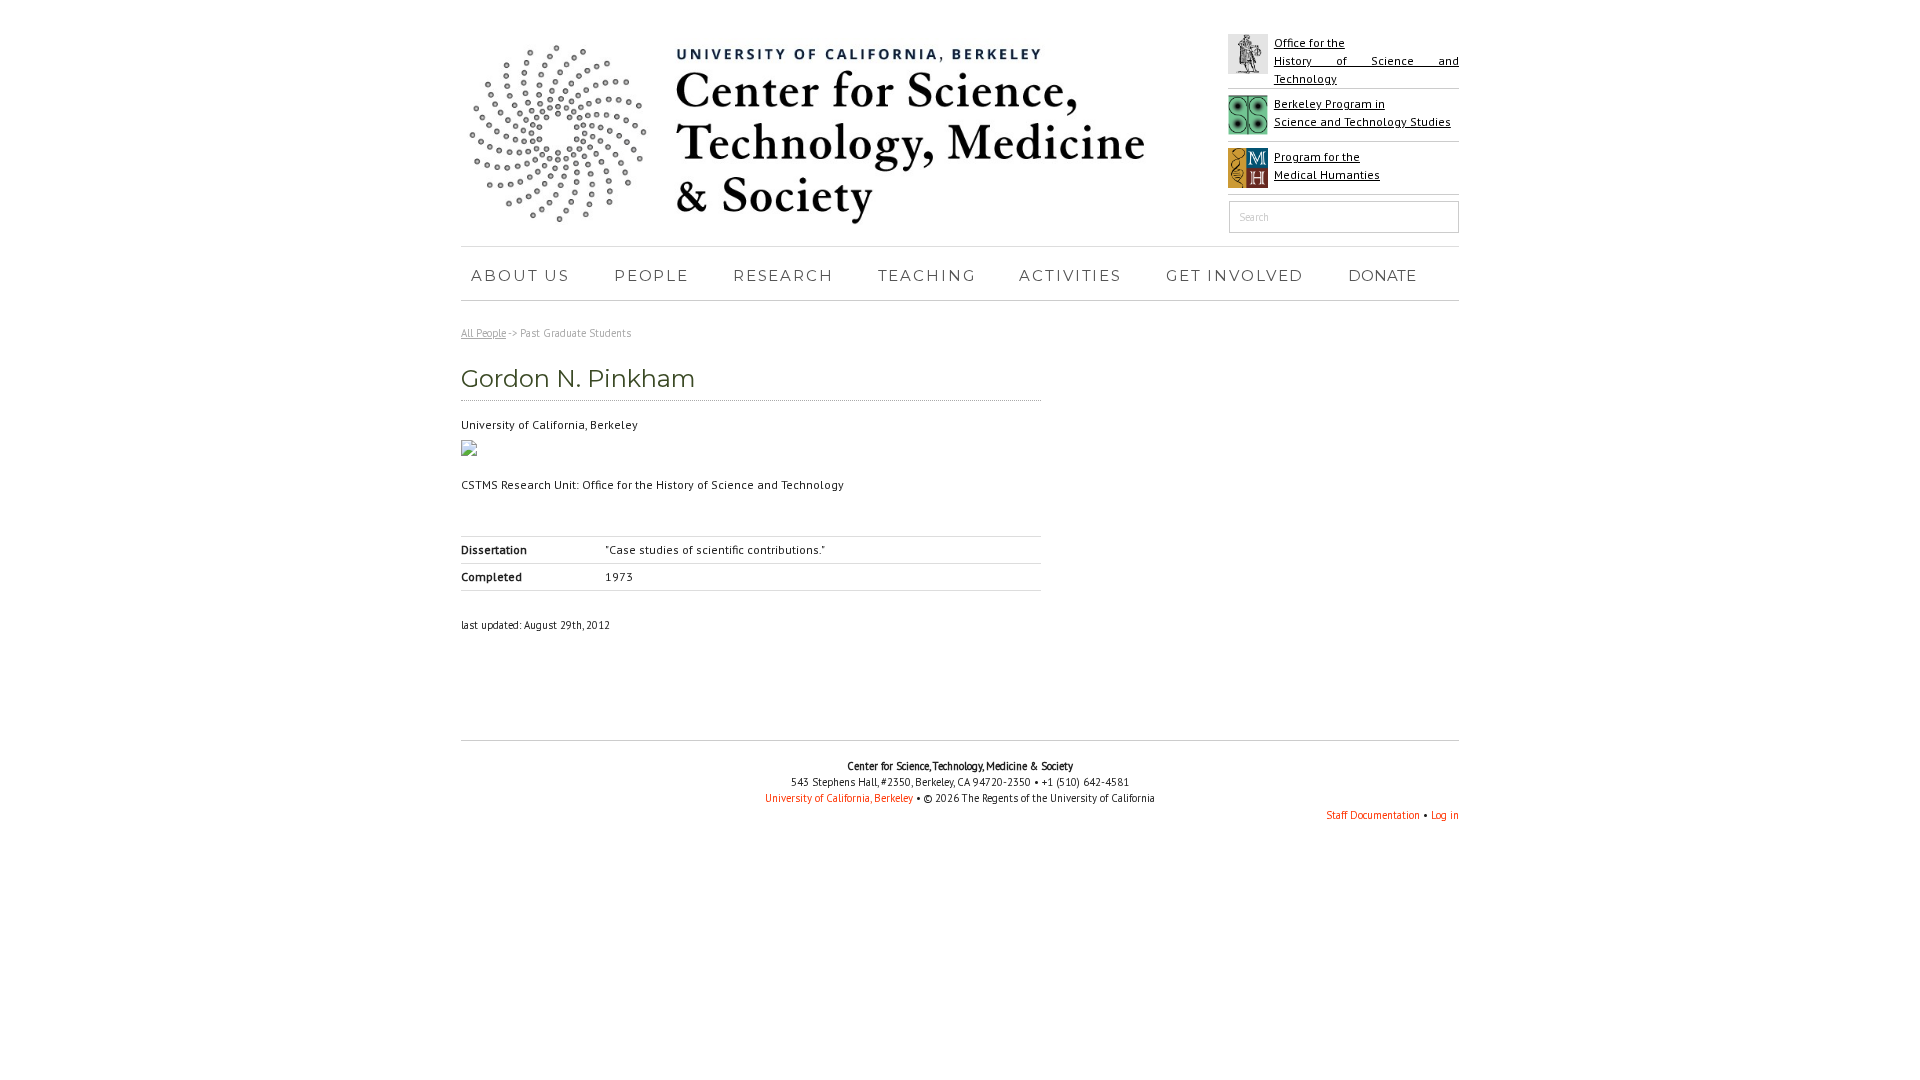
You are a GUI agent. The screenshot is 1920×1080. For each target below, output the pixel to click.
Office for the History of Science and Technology (1366, 60)
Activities (1065, 278)
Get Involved (1230, 278)
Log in (1445, 815)
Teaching (922, 278)
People (646, 278)
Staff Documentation (1373, 815)
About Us (515, 278)
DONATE (1382, 275)
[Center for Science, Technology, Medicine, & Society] (820, 220)
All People (483, 333)
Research (778, 278)
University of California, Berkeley (839, 798)
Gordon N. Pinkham (578, 378)
